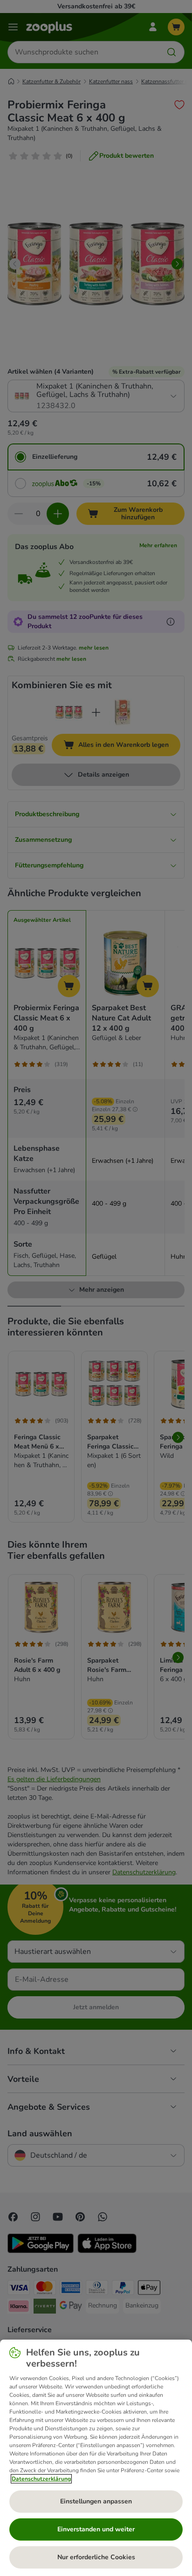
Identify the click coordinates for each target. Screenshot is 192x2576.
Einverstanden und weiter (96, 2529)
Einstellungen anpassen (96, 2501)
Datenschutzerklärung (41, 2479)
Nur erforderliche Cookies (96, 2557)
